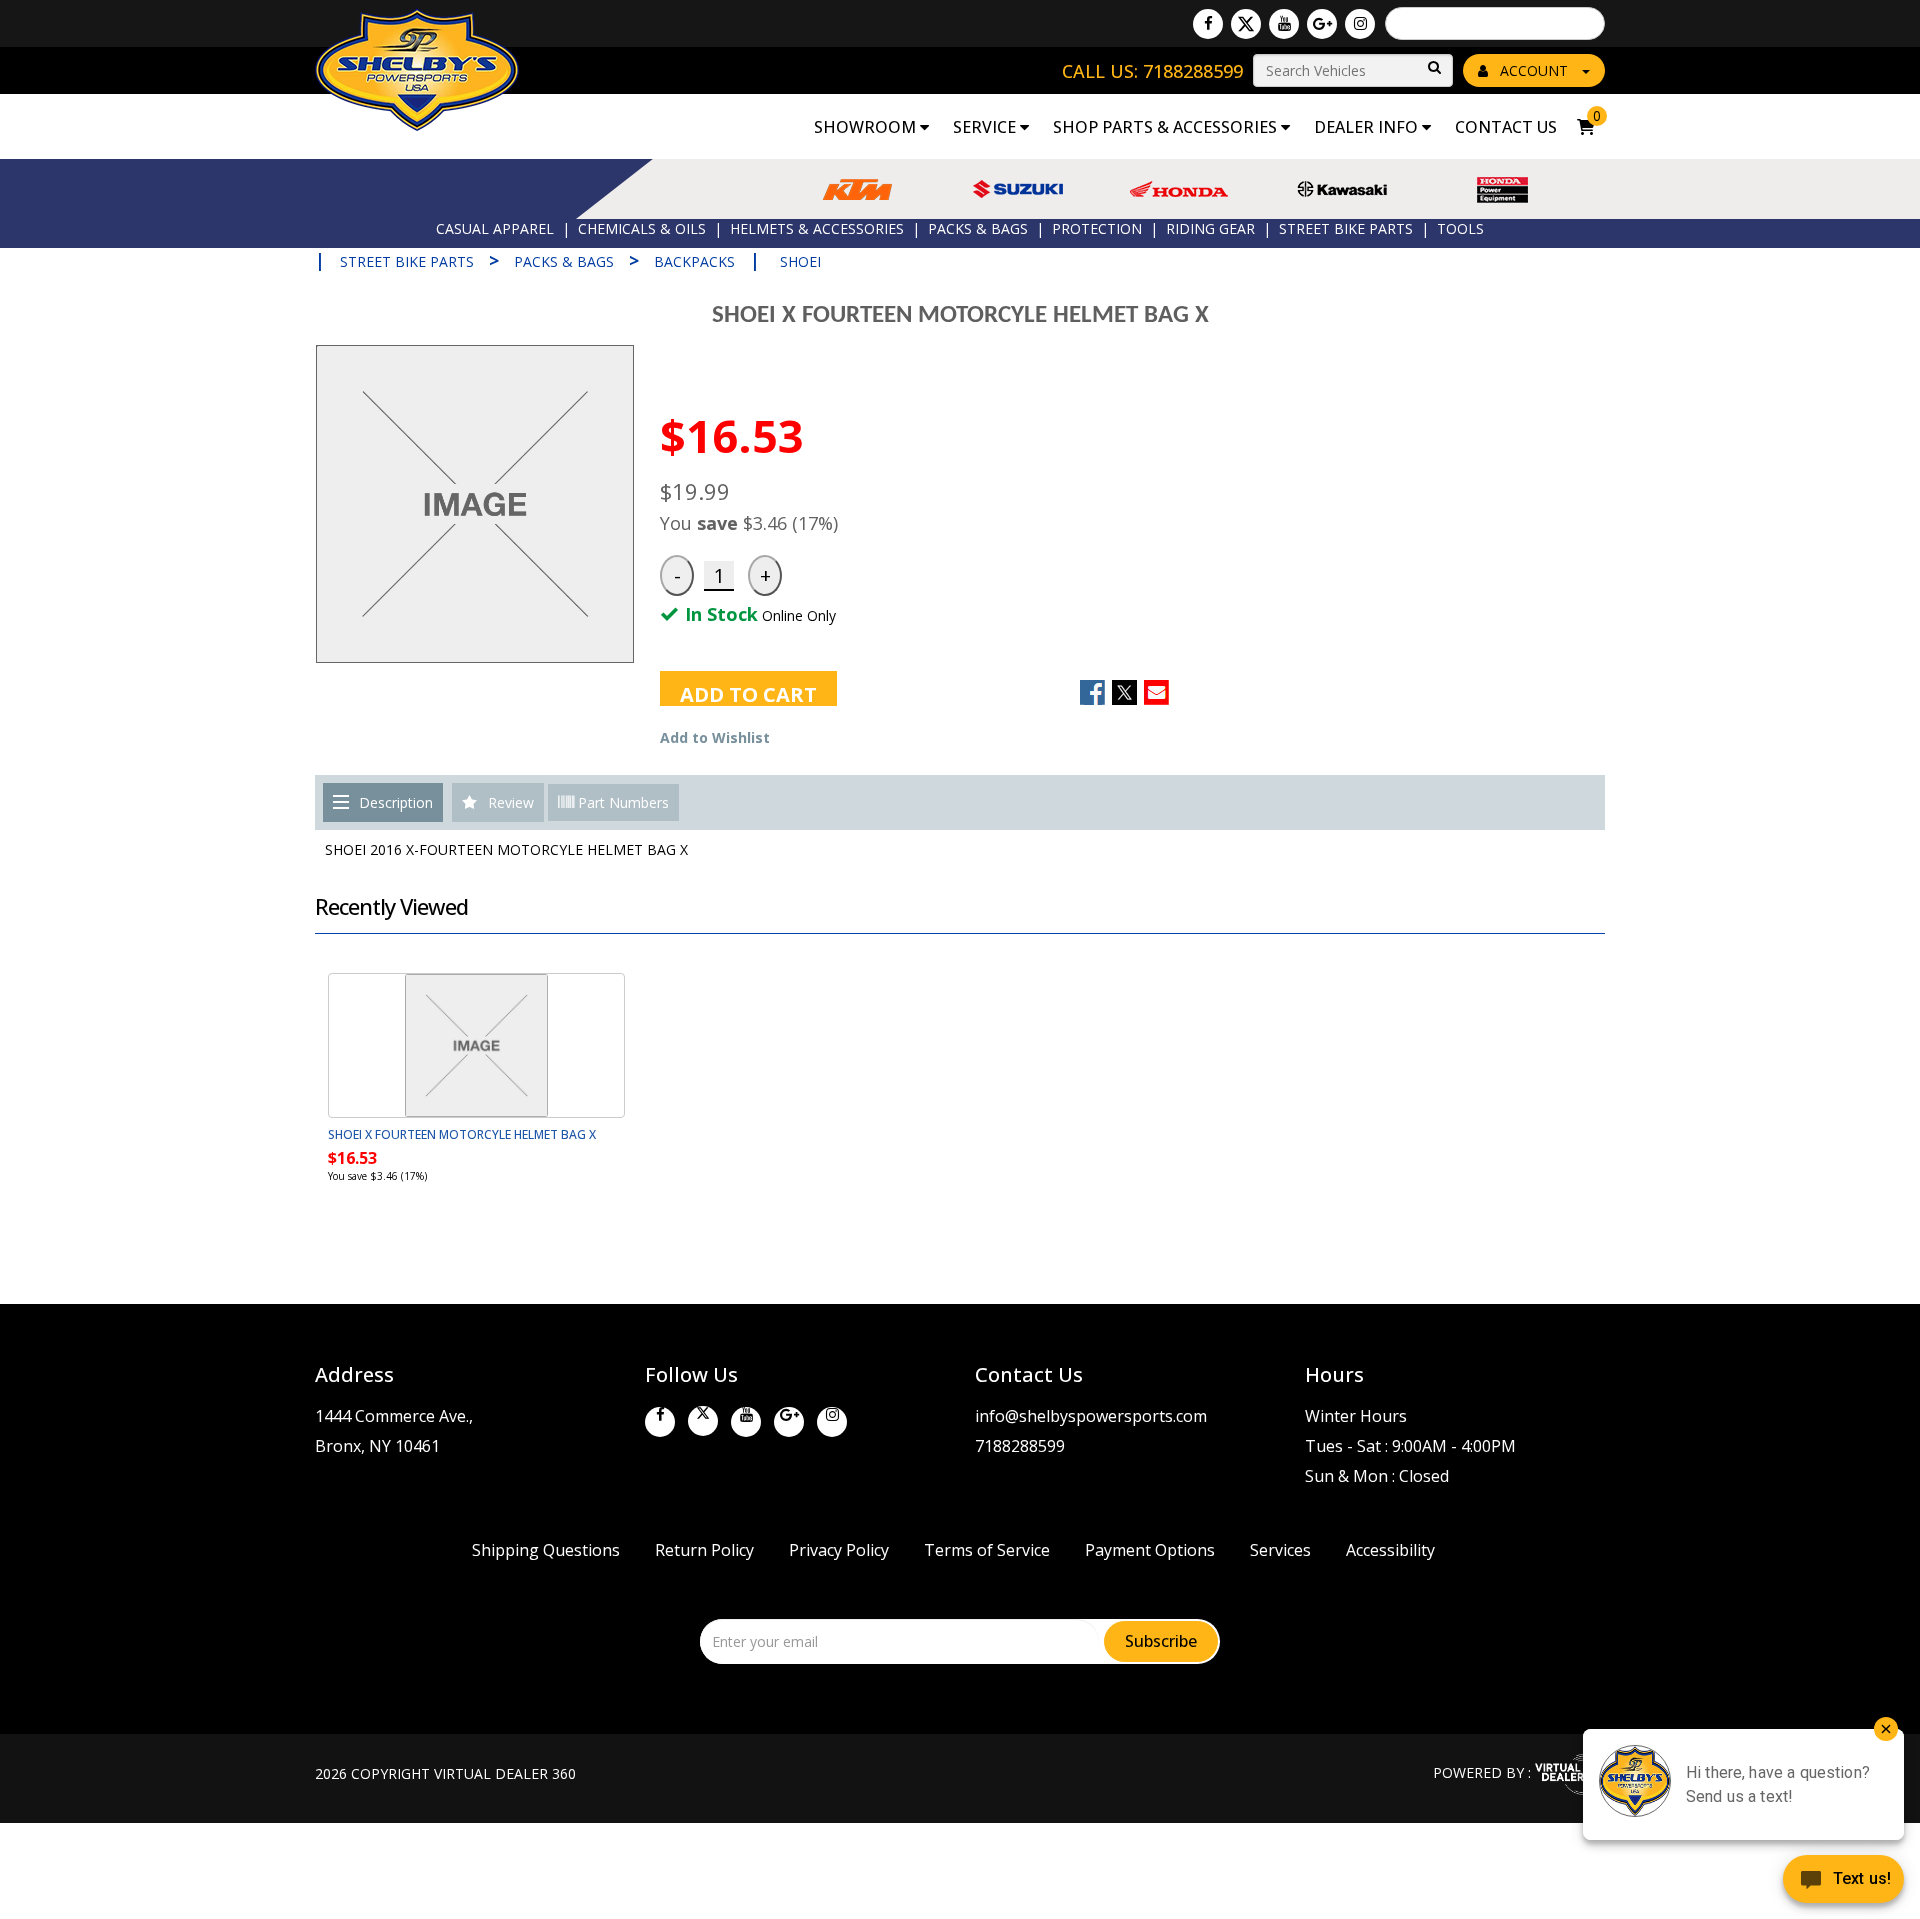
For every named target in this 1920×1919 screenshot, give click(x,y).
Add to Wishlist (715, 737)
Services (1280, 1550)
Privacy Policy (839, 1550)
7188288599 (1020, 1446)
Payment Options (1150, 1550)
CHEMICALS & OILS (642, 228)
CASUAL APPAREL (495, 228)
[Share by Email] (1156, 692)
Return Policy (704, 1550)
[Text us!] (1843, 1881)
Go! (1433, 68)
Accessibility (1390, 1550)
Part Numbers (621, 802)
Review (511, 802)
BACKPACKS (694, 261)
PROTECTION (1097, 228)
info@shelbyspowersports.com (1091, 1416)
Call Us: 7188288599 (1152, 71)
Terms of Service (987, 1550)
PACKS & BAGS (978, 228)
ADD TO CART (748, 693)
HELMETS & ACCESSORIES (817, 228)
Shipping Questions (546, 1550)
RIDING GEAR (1210, 228)
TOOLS (1460, 228)
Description (396, 802)
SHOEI (800, 261)
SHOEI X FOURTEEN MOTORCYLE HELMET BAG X (462, 1134)
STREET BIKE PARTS (1346, 228)
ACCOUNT (1534, 70)
